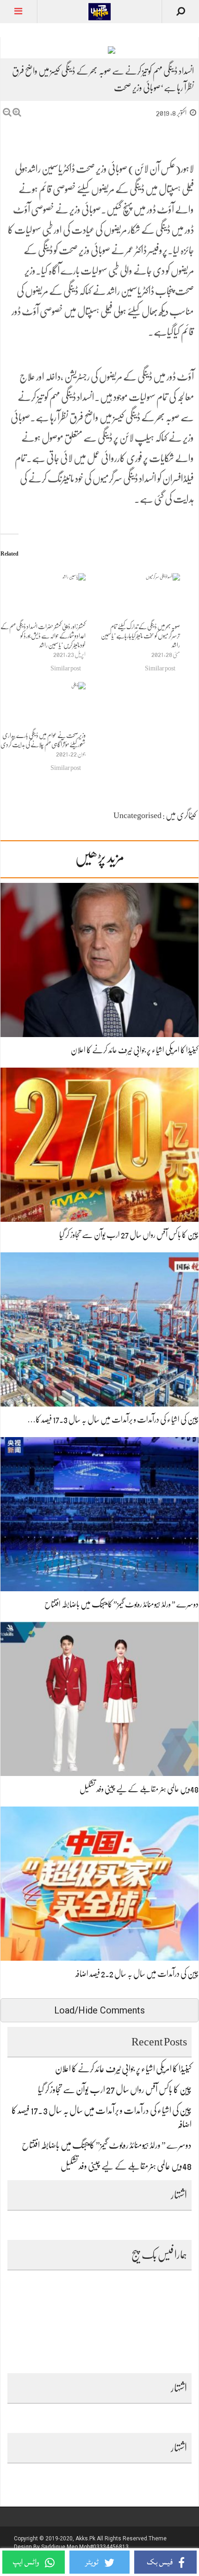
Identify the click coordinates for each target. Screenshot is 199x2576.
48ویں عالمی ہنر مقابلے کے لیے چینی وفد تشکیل (139, 1789)
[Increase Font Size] (17, 112)
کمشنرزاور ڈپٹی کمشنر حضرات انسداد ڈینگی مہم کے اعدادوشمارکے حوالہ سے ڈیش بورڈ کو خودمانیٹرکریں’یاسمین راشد (43, 636)
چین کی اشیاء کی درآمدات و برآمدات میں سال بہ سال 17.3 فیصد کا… (113, 1419)
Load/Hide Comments (99, 2010)
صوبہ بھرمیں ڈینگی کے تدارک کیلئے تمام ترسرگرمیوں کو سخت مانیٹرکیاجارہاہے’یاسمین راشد (140, 636)
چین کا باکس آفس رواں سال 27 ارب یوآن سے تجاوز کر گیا (129, 1235)
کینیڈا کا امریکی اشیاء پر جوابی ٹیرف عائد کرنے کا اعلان (135, 1050)
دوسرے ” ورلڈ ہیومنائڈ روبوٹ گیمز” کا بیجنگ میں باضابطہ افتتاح (121, 1604)
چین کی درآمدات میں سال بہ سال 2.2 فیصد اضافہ (137, 1974)
